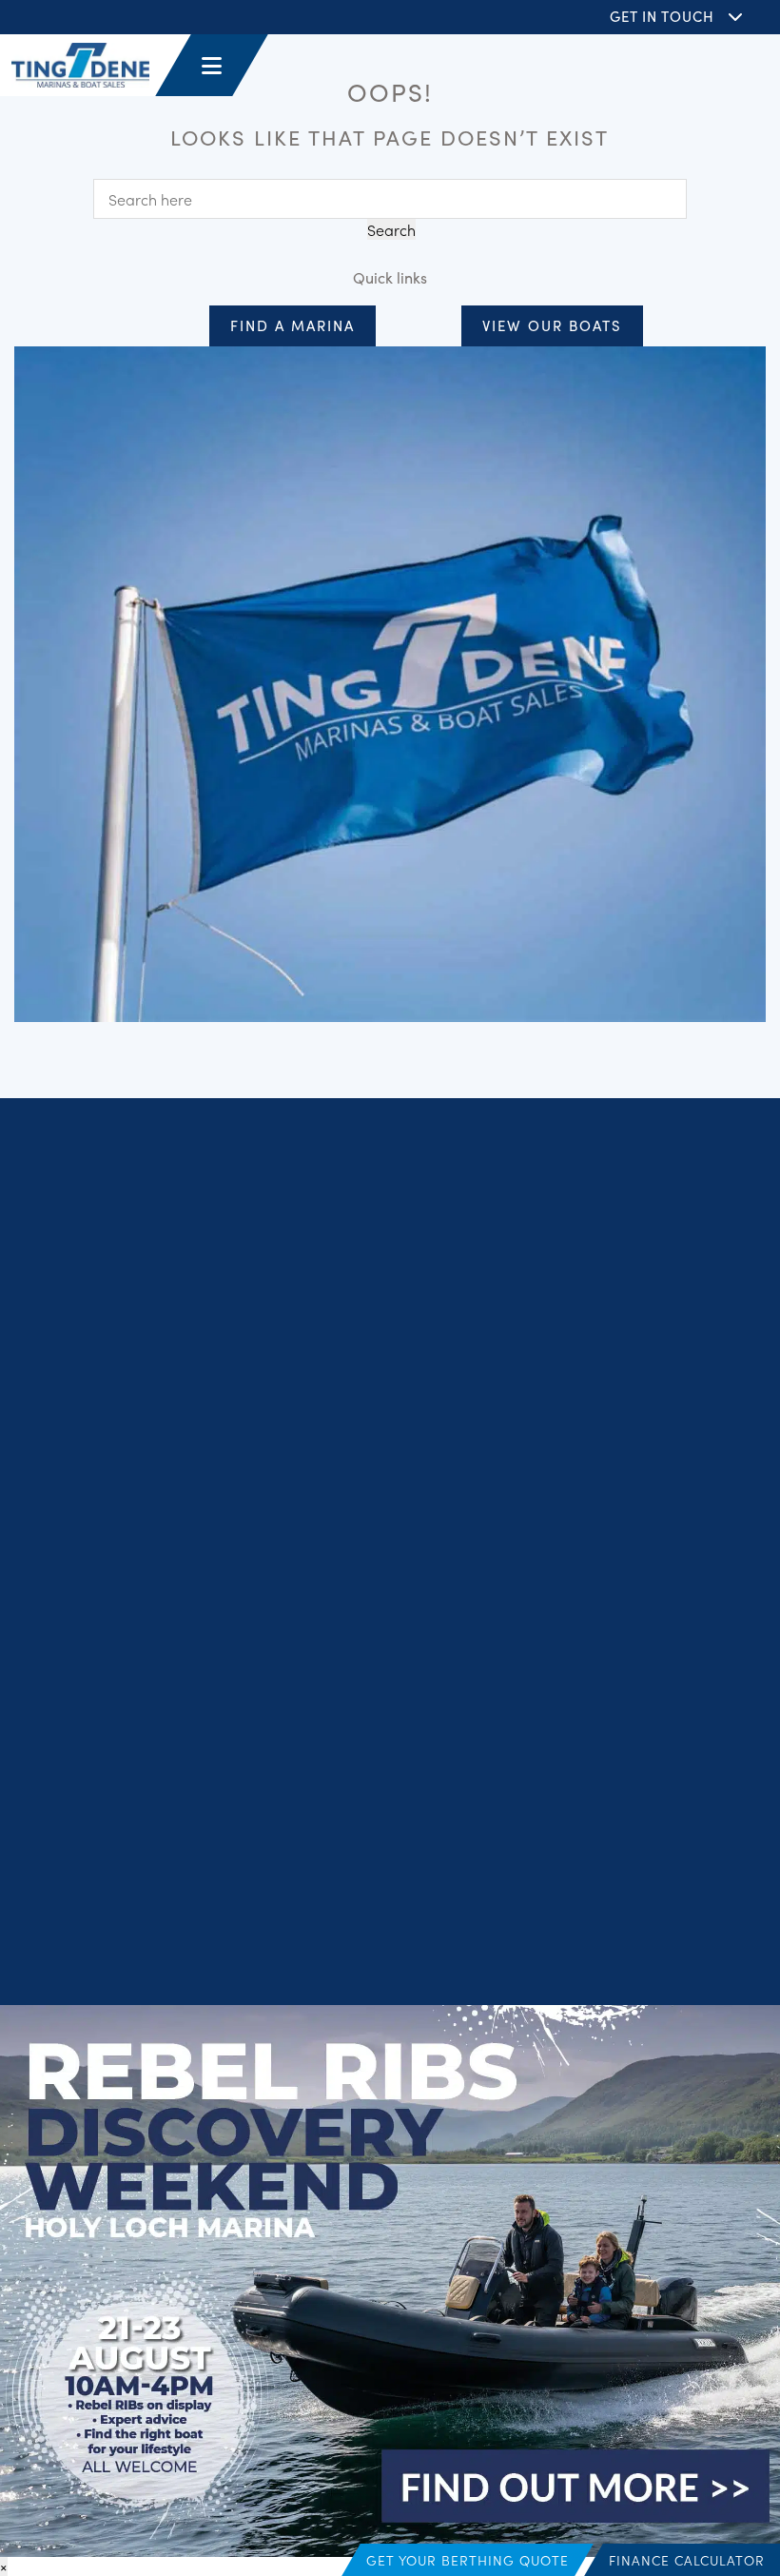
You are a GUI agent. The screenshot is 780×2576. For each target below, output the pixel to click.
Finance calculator (687, 2560)
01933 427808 (594, 1591)
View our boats (552, 325)
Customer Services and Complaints (498, 1920)
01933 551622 (593, 1675)
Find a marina (292, 325)
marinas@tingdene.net (624, 1614)
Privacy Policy (112, 1920)
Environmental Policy (390, 1946)
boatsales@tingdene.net (628, 1699)
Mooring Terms (656, 1920)
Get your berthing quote (468, 2560)
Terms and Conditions (229, 1920)
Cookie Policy (345, 1920)
